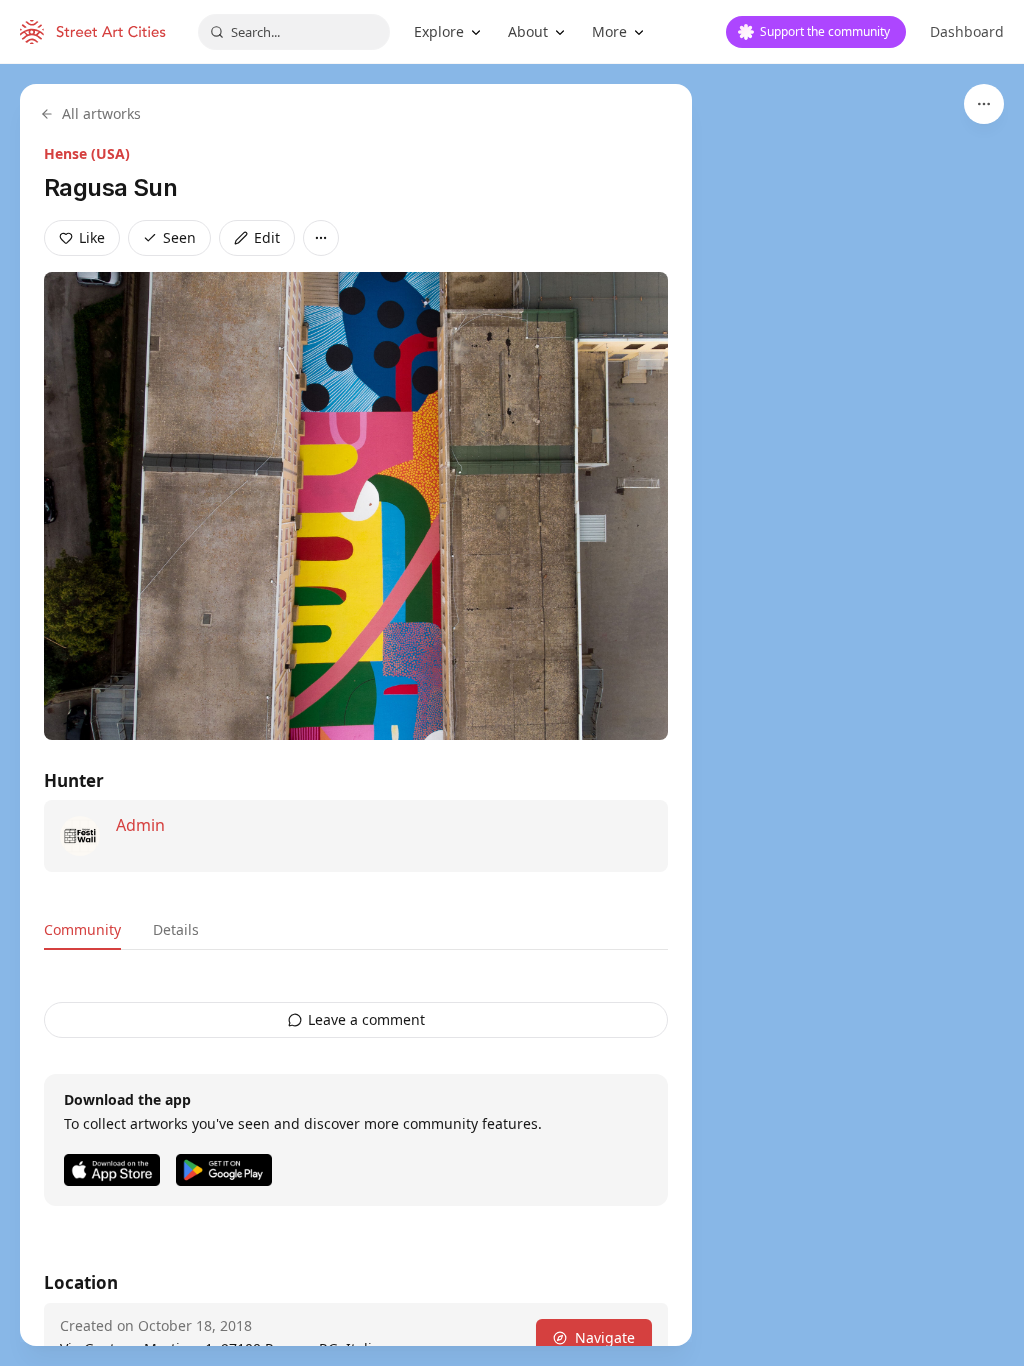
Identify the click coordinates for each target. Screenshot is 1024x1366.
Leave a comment (366, 1019)
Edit (267, 237)
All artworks (101, 113)
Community (82, 929)
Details (176, 929)
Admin (140, 825)
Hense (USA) (87, 153)
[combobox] (294, 32)
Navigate (605, 1337)
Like (92, 237)
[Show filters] (984, 104)
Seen (179, 237)
